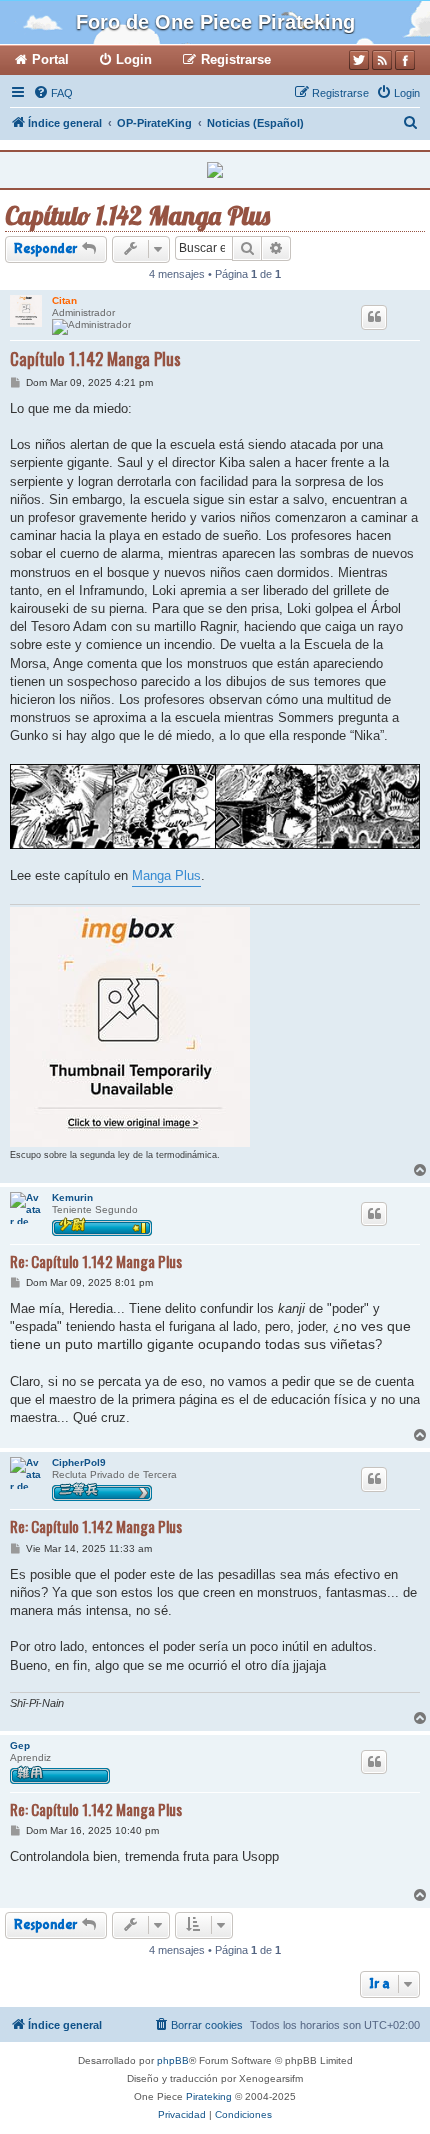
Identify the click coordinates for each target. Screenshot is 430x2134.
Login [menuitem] (134, 59)
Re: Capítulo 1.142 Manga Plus (96, 1261)
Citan (64, 300)
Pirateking (209, 2096)
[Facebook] (405, 60)
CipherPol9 (79, 1462)
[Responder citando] (374, 317)
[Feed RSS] (382, 60)
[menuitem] (53, 93)
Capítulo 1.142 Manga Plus (137, 215)
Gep (20, 1745)
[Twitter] (359, 60)
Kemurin (72, 1197)
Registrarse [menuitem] (236, 59)
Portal (50, 59)
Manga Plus (166, 875)
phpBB (173, 2060)
